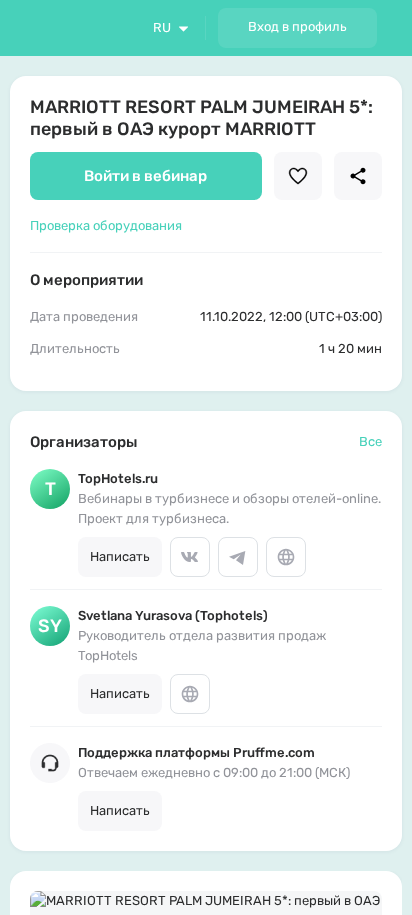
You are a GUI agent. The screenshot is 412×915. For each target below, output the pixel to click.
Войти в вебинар (145, 176)
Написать (120, 556)
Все (370, 441)
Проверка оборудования (106, 225)
